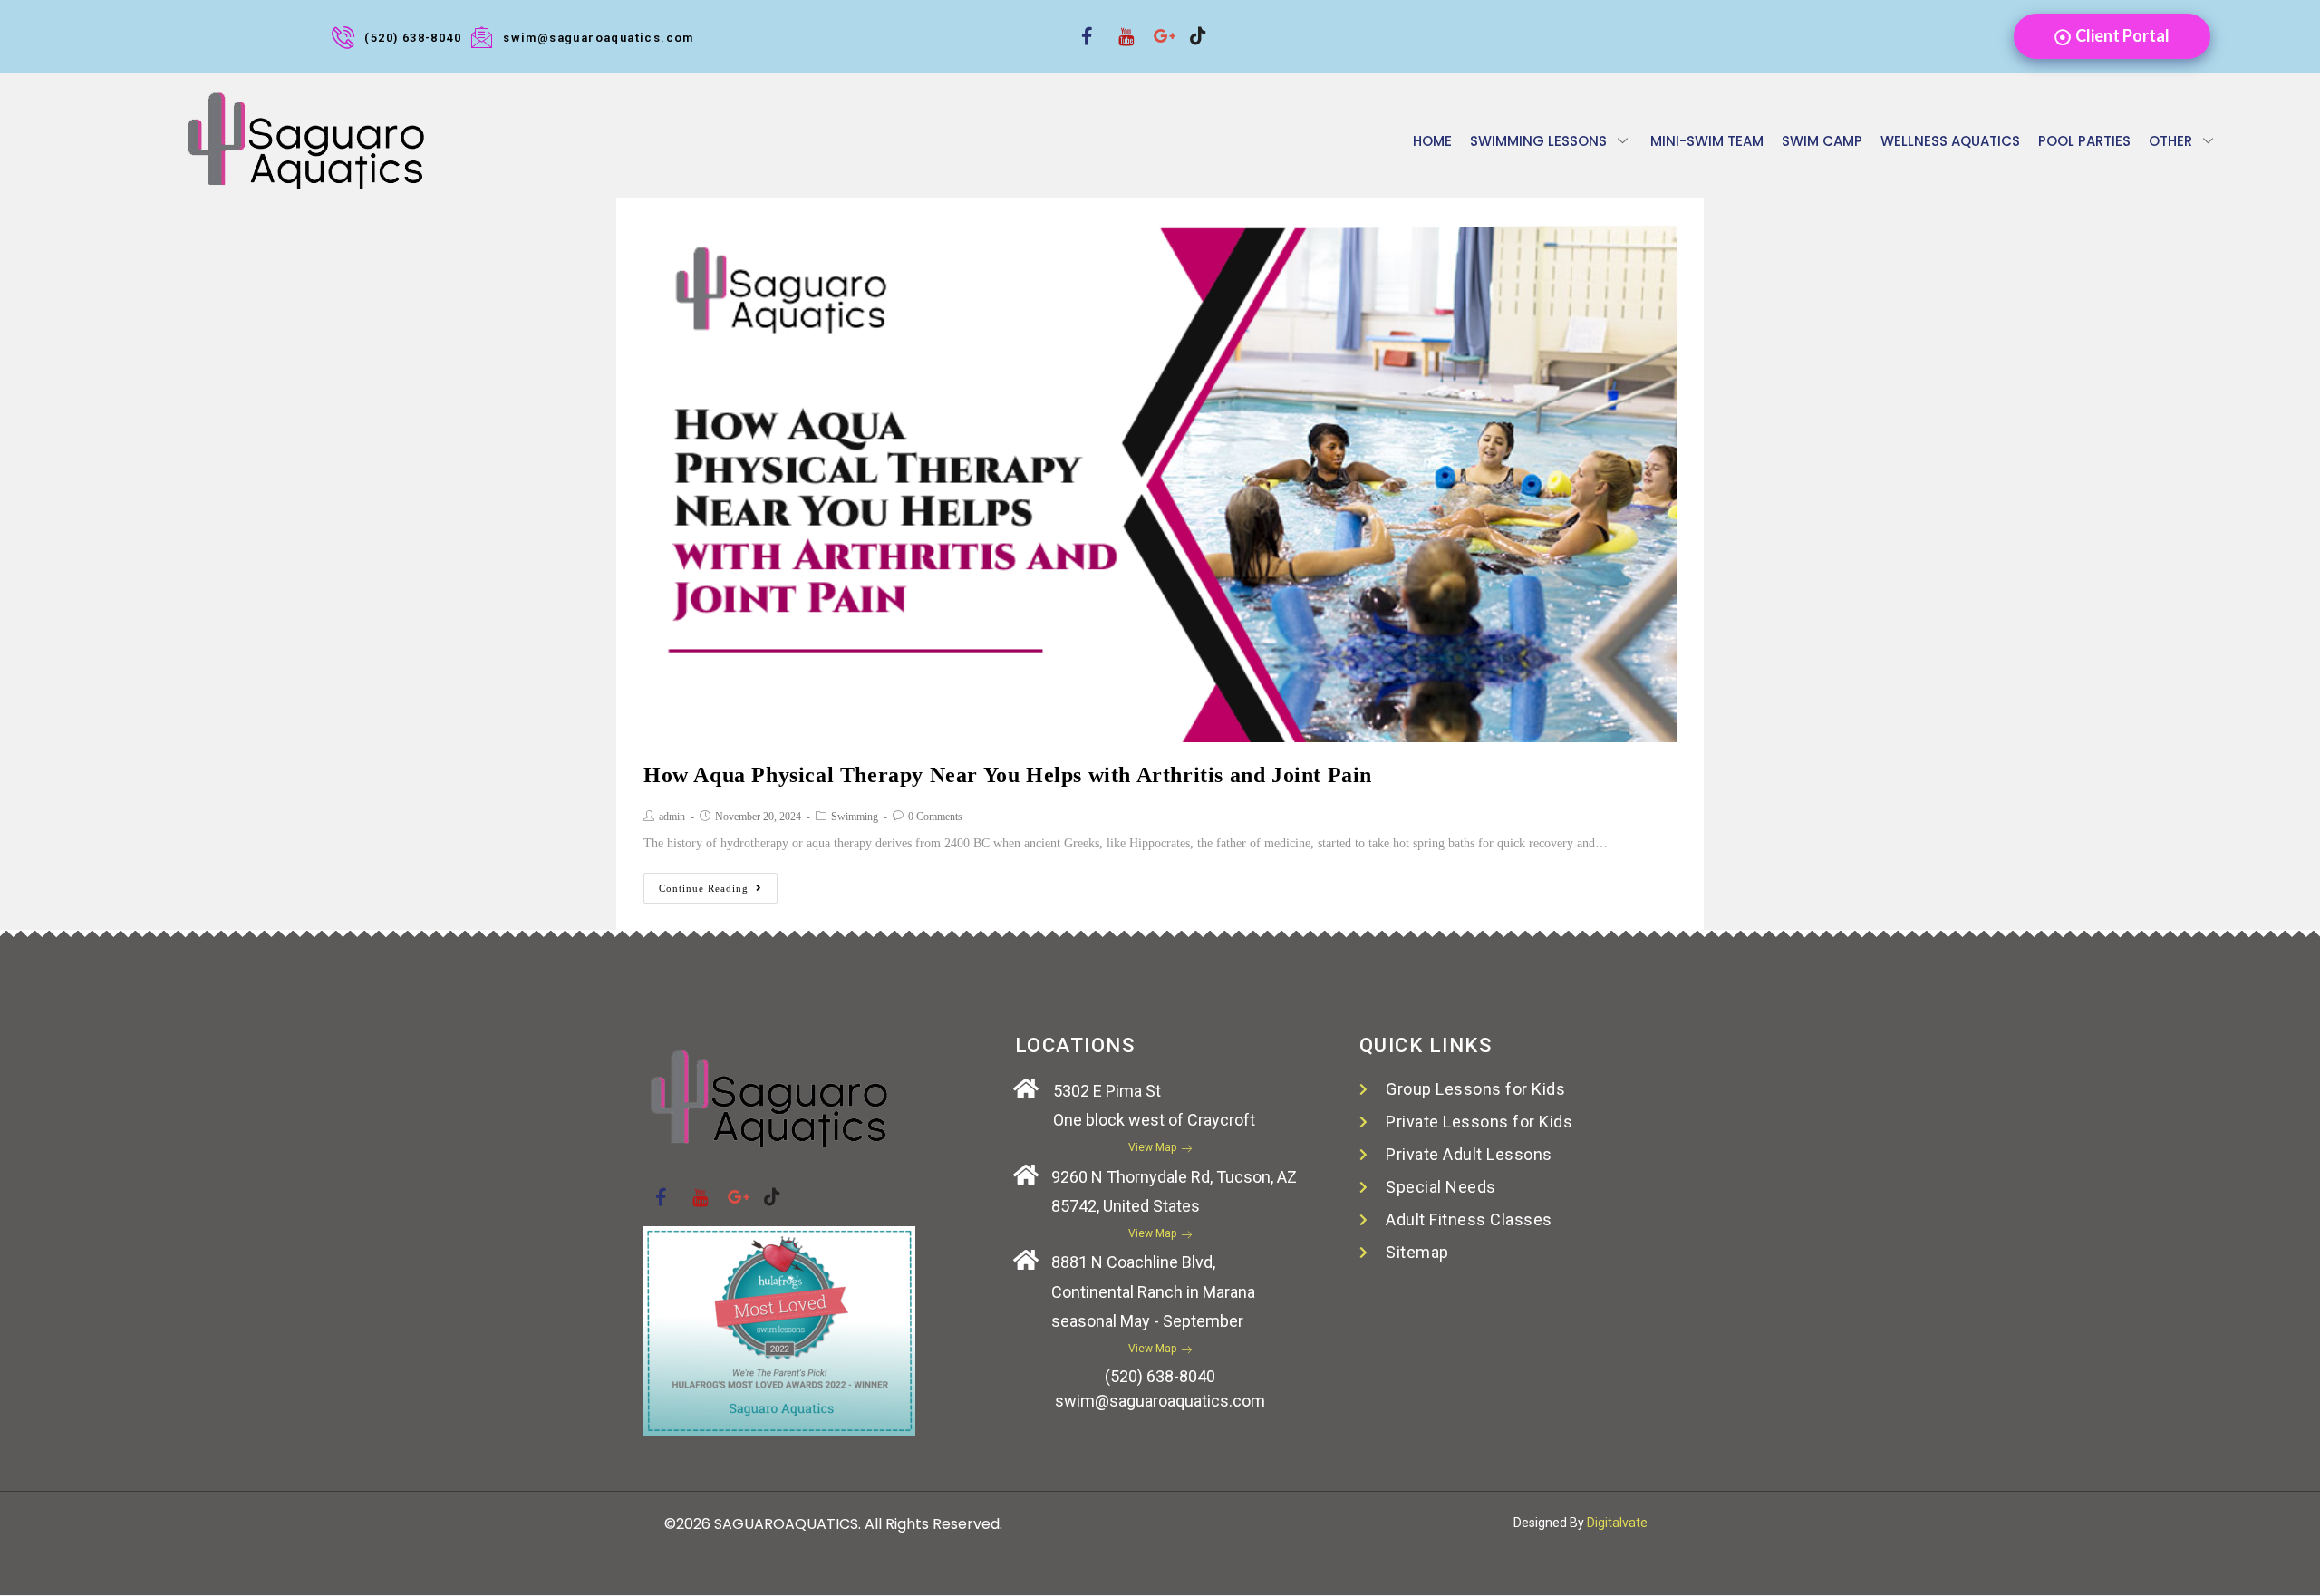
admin (672, 817)
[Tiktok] (1192, 24)
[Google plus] (1155, 24)
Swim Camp (1822, 141)
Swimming (855, 817)
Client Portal (2122, 35)
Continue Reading (704, 888)
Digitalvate (1617, 1523)
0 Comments (935, 817)
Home (1432, 141)
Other (2170, 141)
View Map (1152, 1147)
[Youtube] (1119, 24)
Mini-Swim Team (1707, 141)
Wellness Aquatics (1950, 141)
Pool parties (2084, 141)
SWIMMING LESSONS (1538, 141)
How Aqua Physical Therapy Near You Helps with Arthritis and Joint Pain (1008, 775)
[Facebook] (1083, 24)
